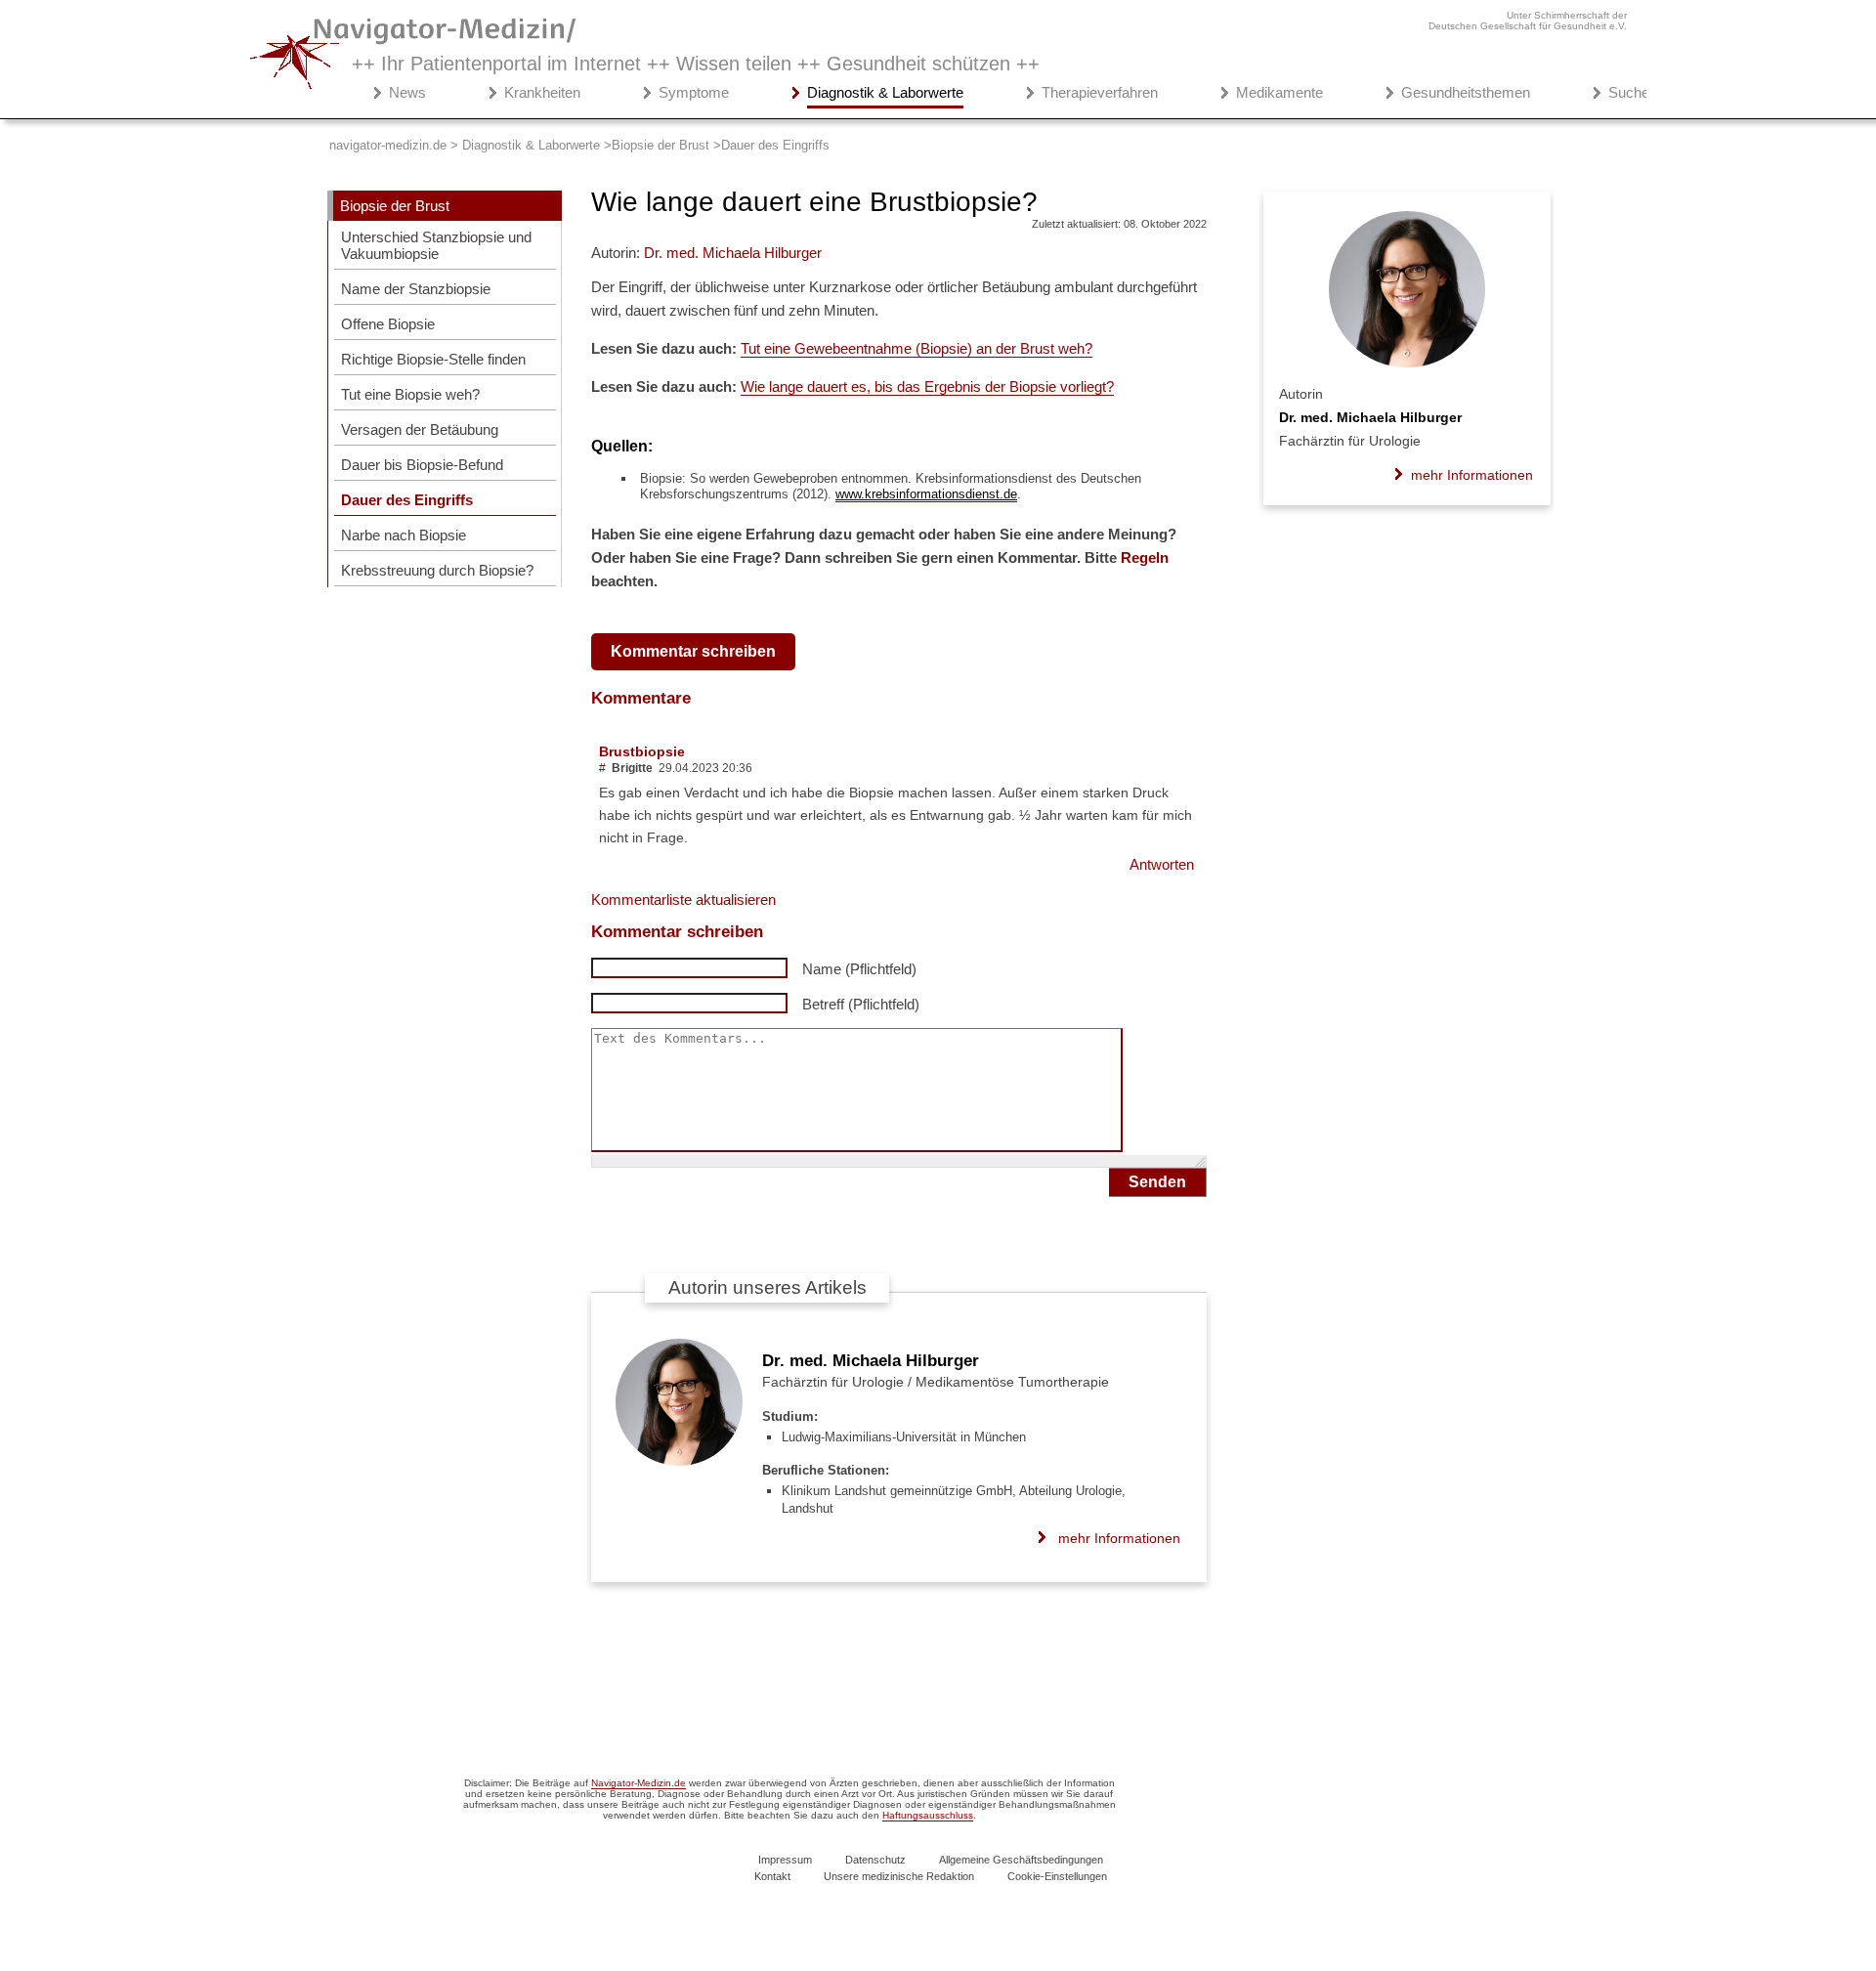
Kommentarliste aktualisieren (683, 900)
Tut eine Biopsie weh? (410, 394)
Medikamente (1279, 92)
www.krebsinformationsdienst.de (926, 494)
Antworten (1162, 864)
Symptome (694, 92)
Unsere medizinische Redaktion (899, 1876)
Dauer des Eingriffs (407, 500)
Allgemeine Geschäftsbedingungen (1021, 1860)
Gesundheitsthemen (1466, 92)
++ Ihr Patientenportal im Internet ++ (696, 64)
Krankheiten (542, 92)
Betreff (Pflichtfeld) (861, 1004)
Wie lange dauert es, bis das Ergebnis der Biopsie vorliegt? (927, 386)
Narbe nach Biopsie (404, 535)
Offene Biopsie (388, 324)
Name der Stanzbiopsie (416, 289)
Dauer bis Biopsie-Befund (422, 465)
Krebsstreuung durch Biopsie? (437, 570)
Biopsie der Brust (395, 206)
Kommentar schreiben (693, 651)
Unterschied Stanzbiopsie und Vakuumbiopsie (436, 245)
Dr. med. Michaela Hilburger (871, 1361)
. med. (733, 253)
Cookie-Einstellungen (1057, 1876)
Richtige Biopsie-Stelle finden (433, 359)
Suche (1629, 92)
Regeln (1145, 557)
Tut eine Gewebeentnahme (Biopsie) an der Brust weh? (917, 348)
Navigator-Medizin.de (639, 1783)
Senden (1157, 1182)
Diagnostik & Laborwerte (885, 92)
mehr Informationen (1119, 1538)
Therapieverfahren (1100, 92)
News (407, 92)
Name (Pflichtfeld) (859, 969)
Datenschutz (875, 1860)
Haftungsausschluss (928, 1815)
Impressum (785, 1860)
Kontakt (772, 1876)
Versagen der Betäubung (420, 429)
